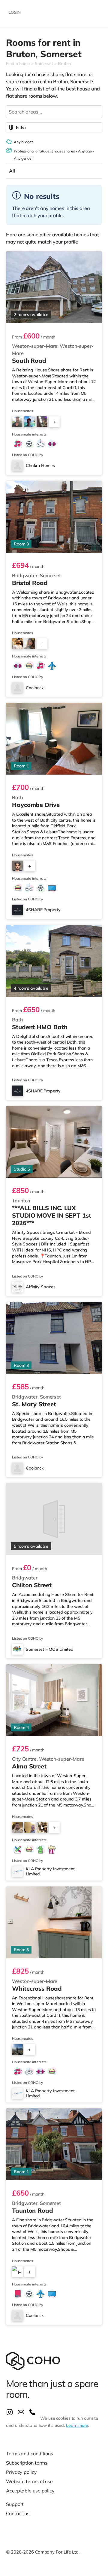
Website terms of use (29, 2481)
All (12, 171)
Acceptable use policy (30, 2491)
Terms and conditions (30, 2453)
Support (15, 2504)
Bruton (64, 64)
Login (15, 12)
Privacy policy (21, 2472)
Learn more (77, 2425)
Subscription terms (27, 2463)
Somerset (44, 64)
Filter (21, 127)
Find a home (18, 64)
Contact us (18, 2513)
